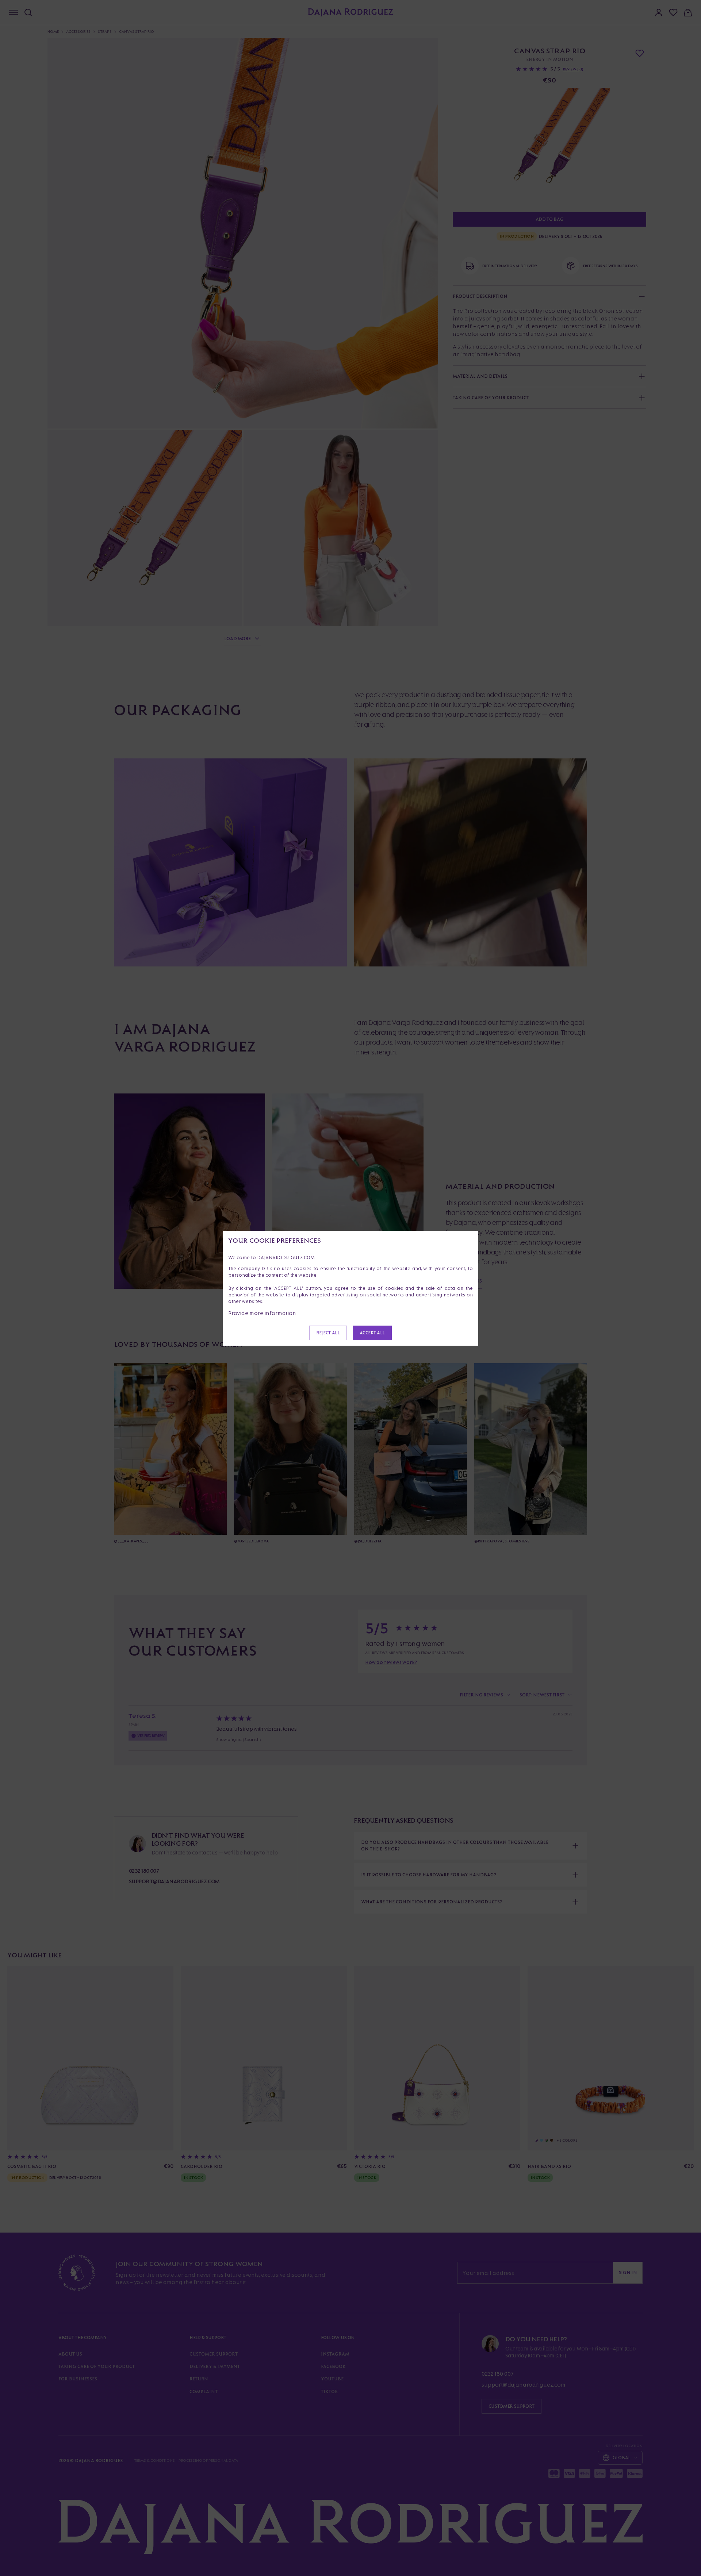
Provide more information (262, 1313)
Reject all (328, 1333)
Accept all (372, 1333)
